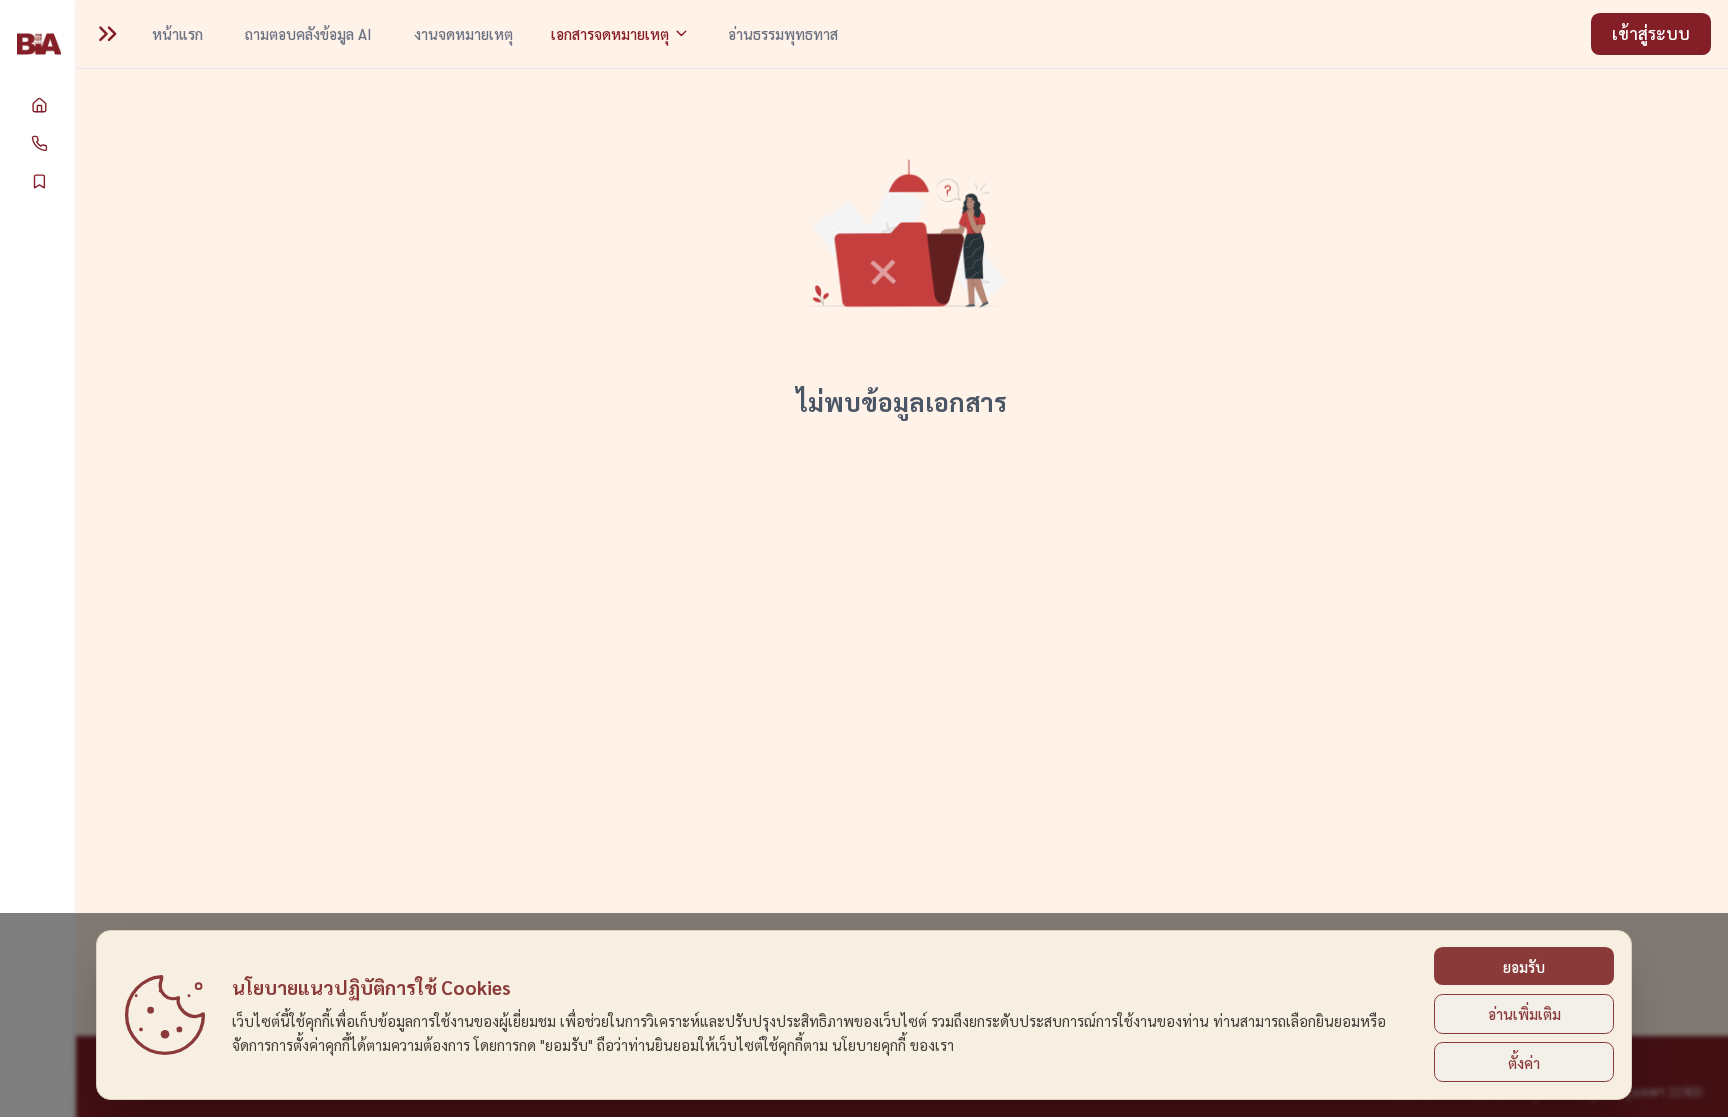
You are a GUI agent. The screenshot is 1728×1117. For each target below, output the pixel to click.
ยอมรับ (1524, 966)
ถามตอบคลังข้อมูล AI (308, 33)
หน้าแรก (177, 33)
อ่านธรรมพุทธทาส (783, 33)
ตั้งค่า (1524, 1062)
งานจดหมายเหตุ (463, 33)
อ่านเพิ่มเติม (1524, 1013)
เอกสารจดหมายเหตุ (610, 33)
